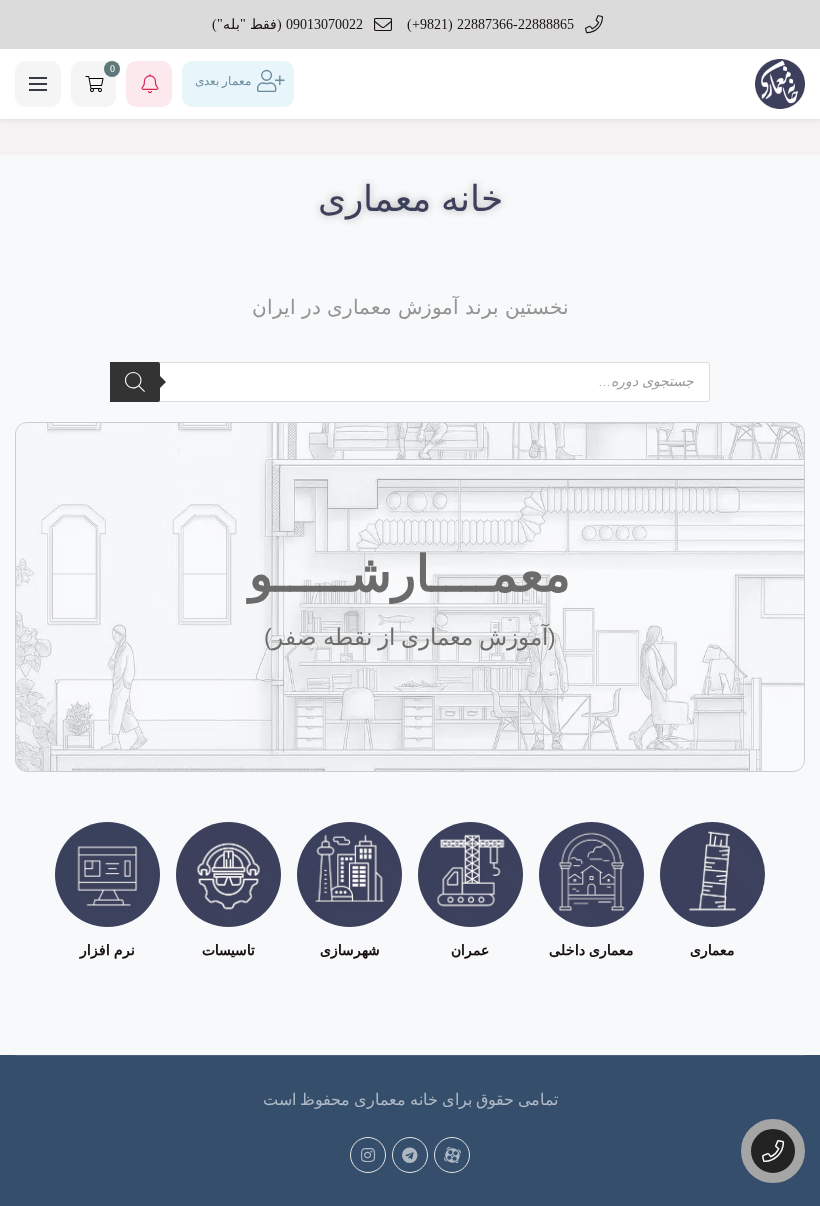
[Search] (135, 382)
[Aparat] (452, 1155)
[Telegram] (410, 1155)
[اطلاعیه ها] (149, 84)
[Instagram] (368, 1155)
